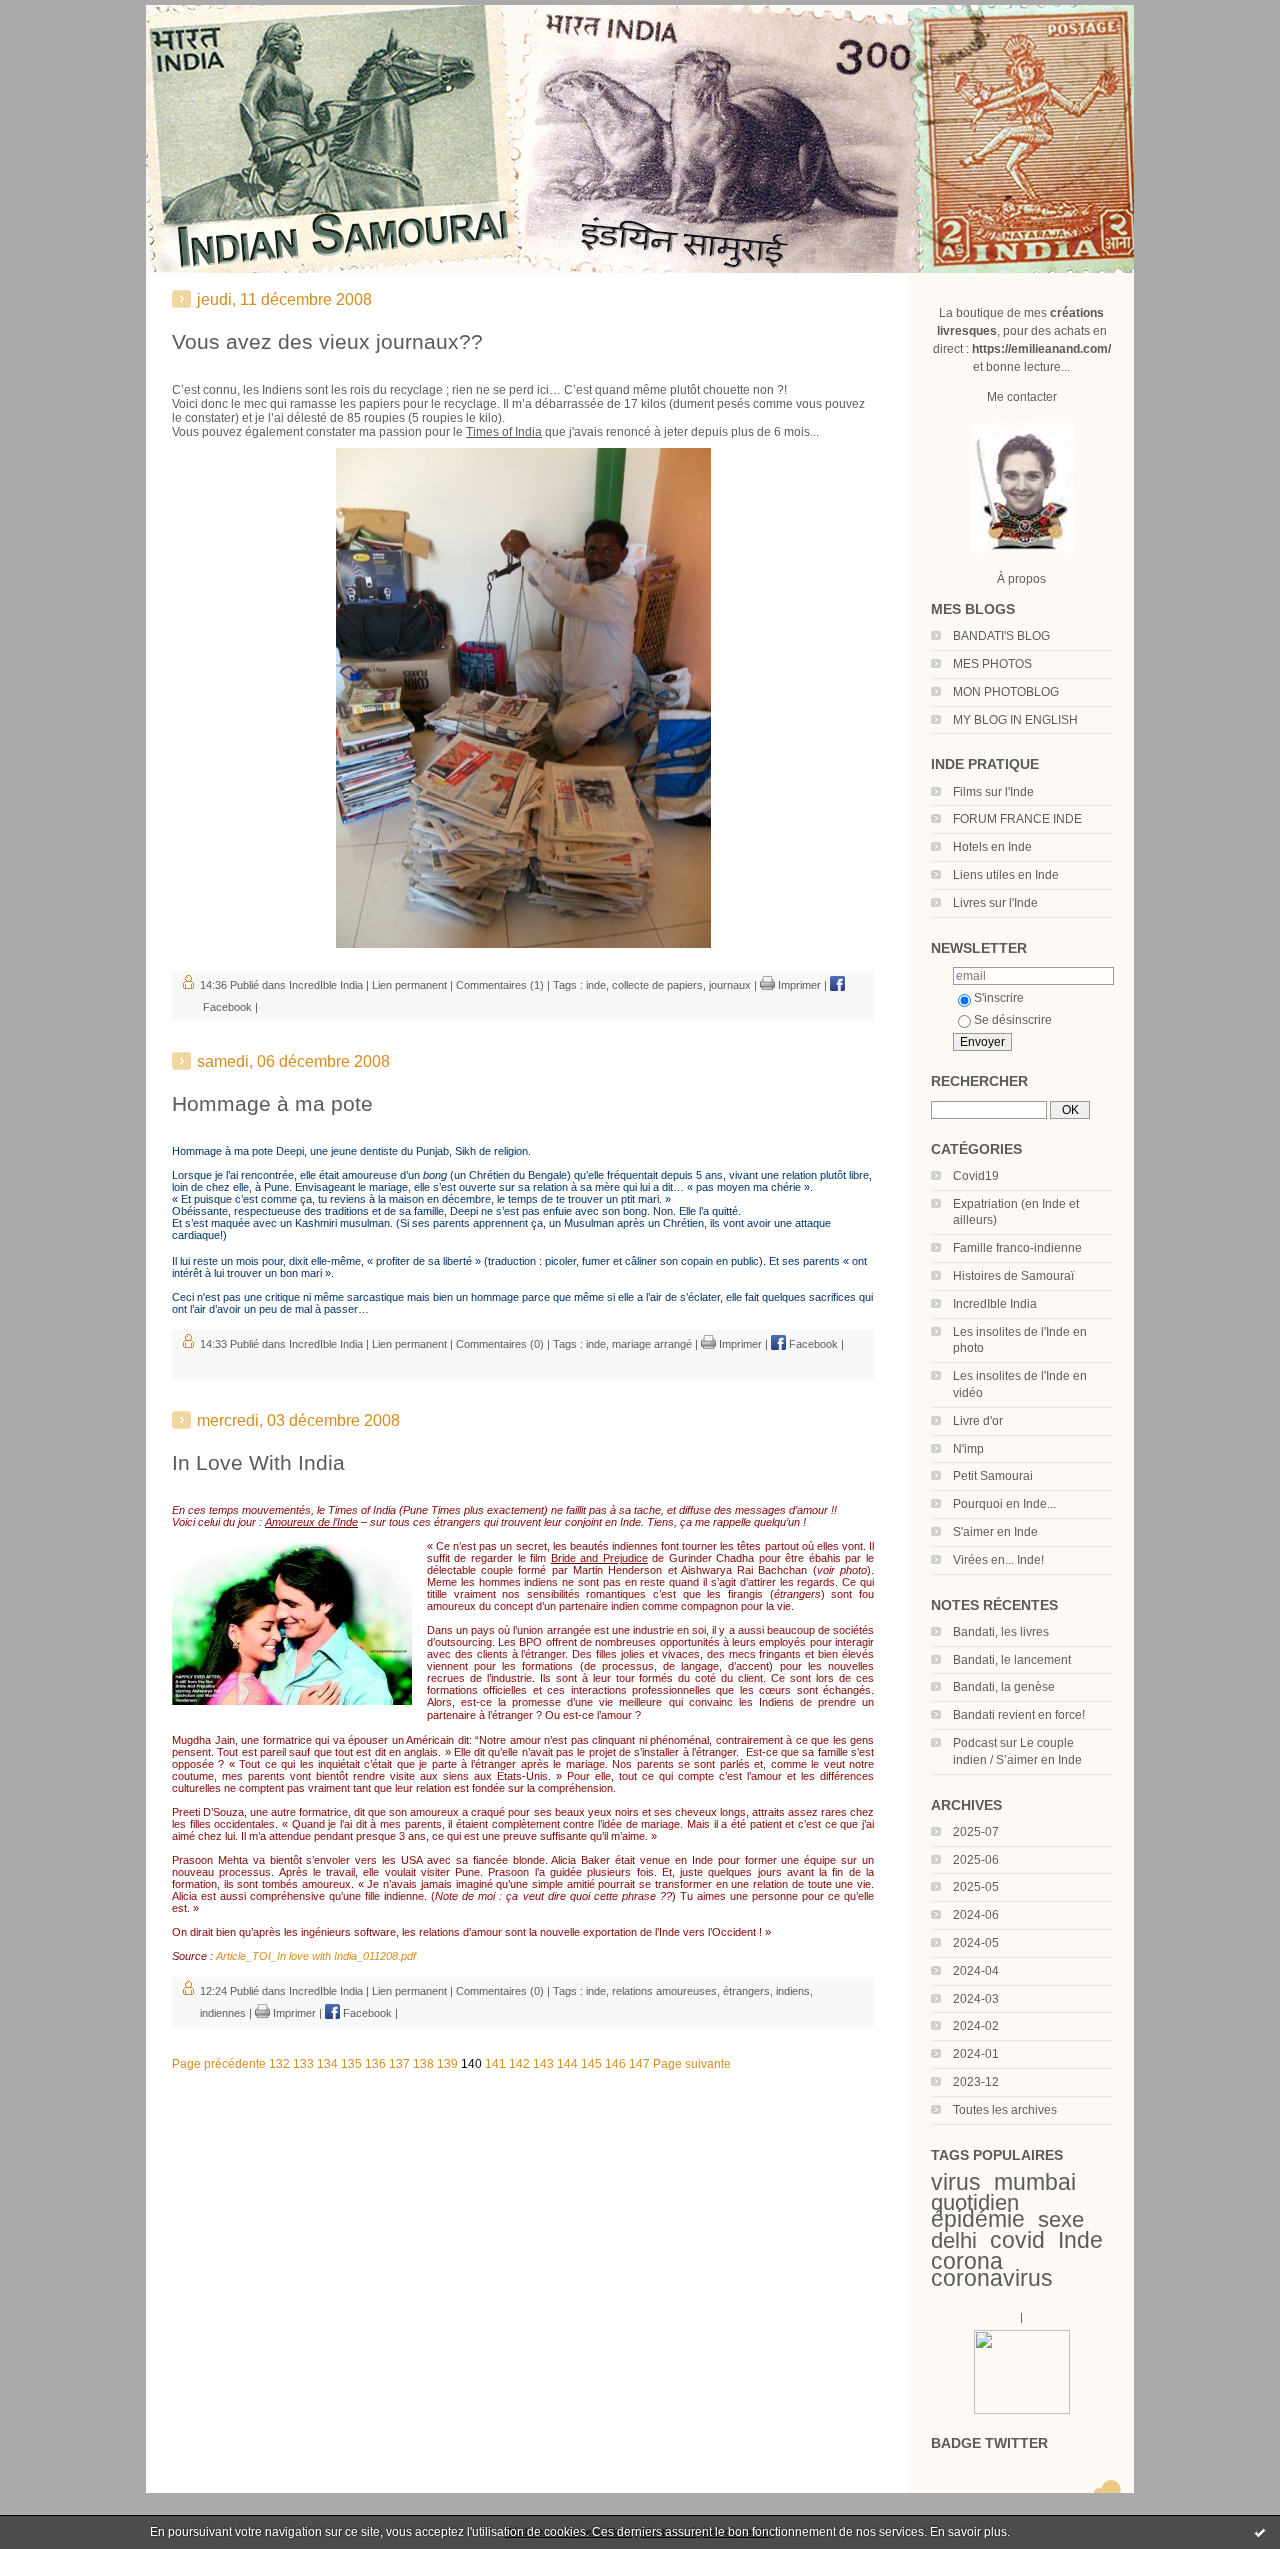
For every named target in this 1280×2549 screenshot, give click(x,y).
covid (1017, 2240)
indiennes (223, 2013)
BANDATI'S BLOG (1001, 636)
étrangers (746, 1991)
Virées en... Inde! (998, 1560)
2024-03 (976, 1999)
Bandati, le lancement (1012, 1660)
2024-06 (976, 1915)
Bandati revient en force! (1019, 1715)
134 (327, 2064)
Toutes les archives (1005, 2110)
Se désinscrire (1013, 1020)
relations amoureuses (664, 1991)
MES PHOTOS (992, 664)
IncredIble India (995, 1304)
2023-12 (976, 2082)
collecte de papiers (657, 985)
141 (495, 2064)
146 (615, 2064)
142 (519, 2064)
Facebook (812, 1344)
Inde (1080, 2240)
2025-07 (976, 1832)
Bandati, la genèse (1004, 1687)
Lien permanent (409, 985)
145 (591, 2064)
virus (956, 2182)
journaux (730, 985)
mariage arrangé (652, 1344)
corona (967, 2261)
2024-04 (976, 1971)
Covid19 (976, 1176)
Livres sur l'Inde (995, 903)
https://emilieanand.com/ (1041, 349)
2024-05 (976, 1943)
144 (567, 2064)
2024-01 (976, 2054)
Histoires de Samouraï (1013, 1276)
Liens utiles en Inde (1006, 875)
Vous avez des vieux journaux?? (327, 341)
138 (423, 2064)
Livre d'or (978, 1421)
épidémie (978, 2219)
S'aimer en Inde (995, 1532)
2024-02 (976, 2026)
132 (279, 2064)
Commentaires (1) (500, 985)
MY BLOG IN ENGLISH (1015, 720)
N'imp (968, 1449)
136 (375, 2064)
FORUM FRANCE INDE (1017, 819)
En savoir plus (968, 2532)
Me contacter (1022, 397)
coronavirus (992, 2278)
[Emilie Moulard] (1022, 2410)
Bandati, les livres (1001, 1632)
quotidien (975, 2202)
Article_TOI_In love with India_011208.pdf (316, 1956)
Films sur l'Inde (993, 792)
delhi (954, 2240)
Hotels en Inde (992, 847)
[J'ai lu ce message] (1260, 2532)
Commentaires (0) (500, 1344)
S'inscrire (999, 998)
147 (639, 2064)
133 (303, 2064)
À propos (1021, 579)
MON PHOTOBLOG (1006, 692)
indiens (793, 1991)
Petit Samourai (993, 1476)
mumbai (1035, 2182)
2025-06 (976, 1860)
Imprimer (798, 985)
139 (447, 2064)
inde (596, 985)
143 (543, 2064)
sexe (1061, 2219)
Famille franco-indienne (1017, 1248)
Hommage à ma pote (272, 1103)
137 (399, 2064)
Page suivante (692, 2064)
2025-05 (976, 1887)
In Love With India (258, 1462)
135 (351, 2064)
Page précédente (219, 2064)
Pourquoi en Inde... (1004, 1504)
